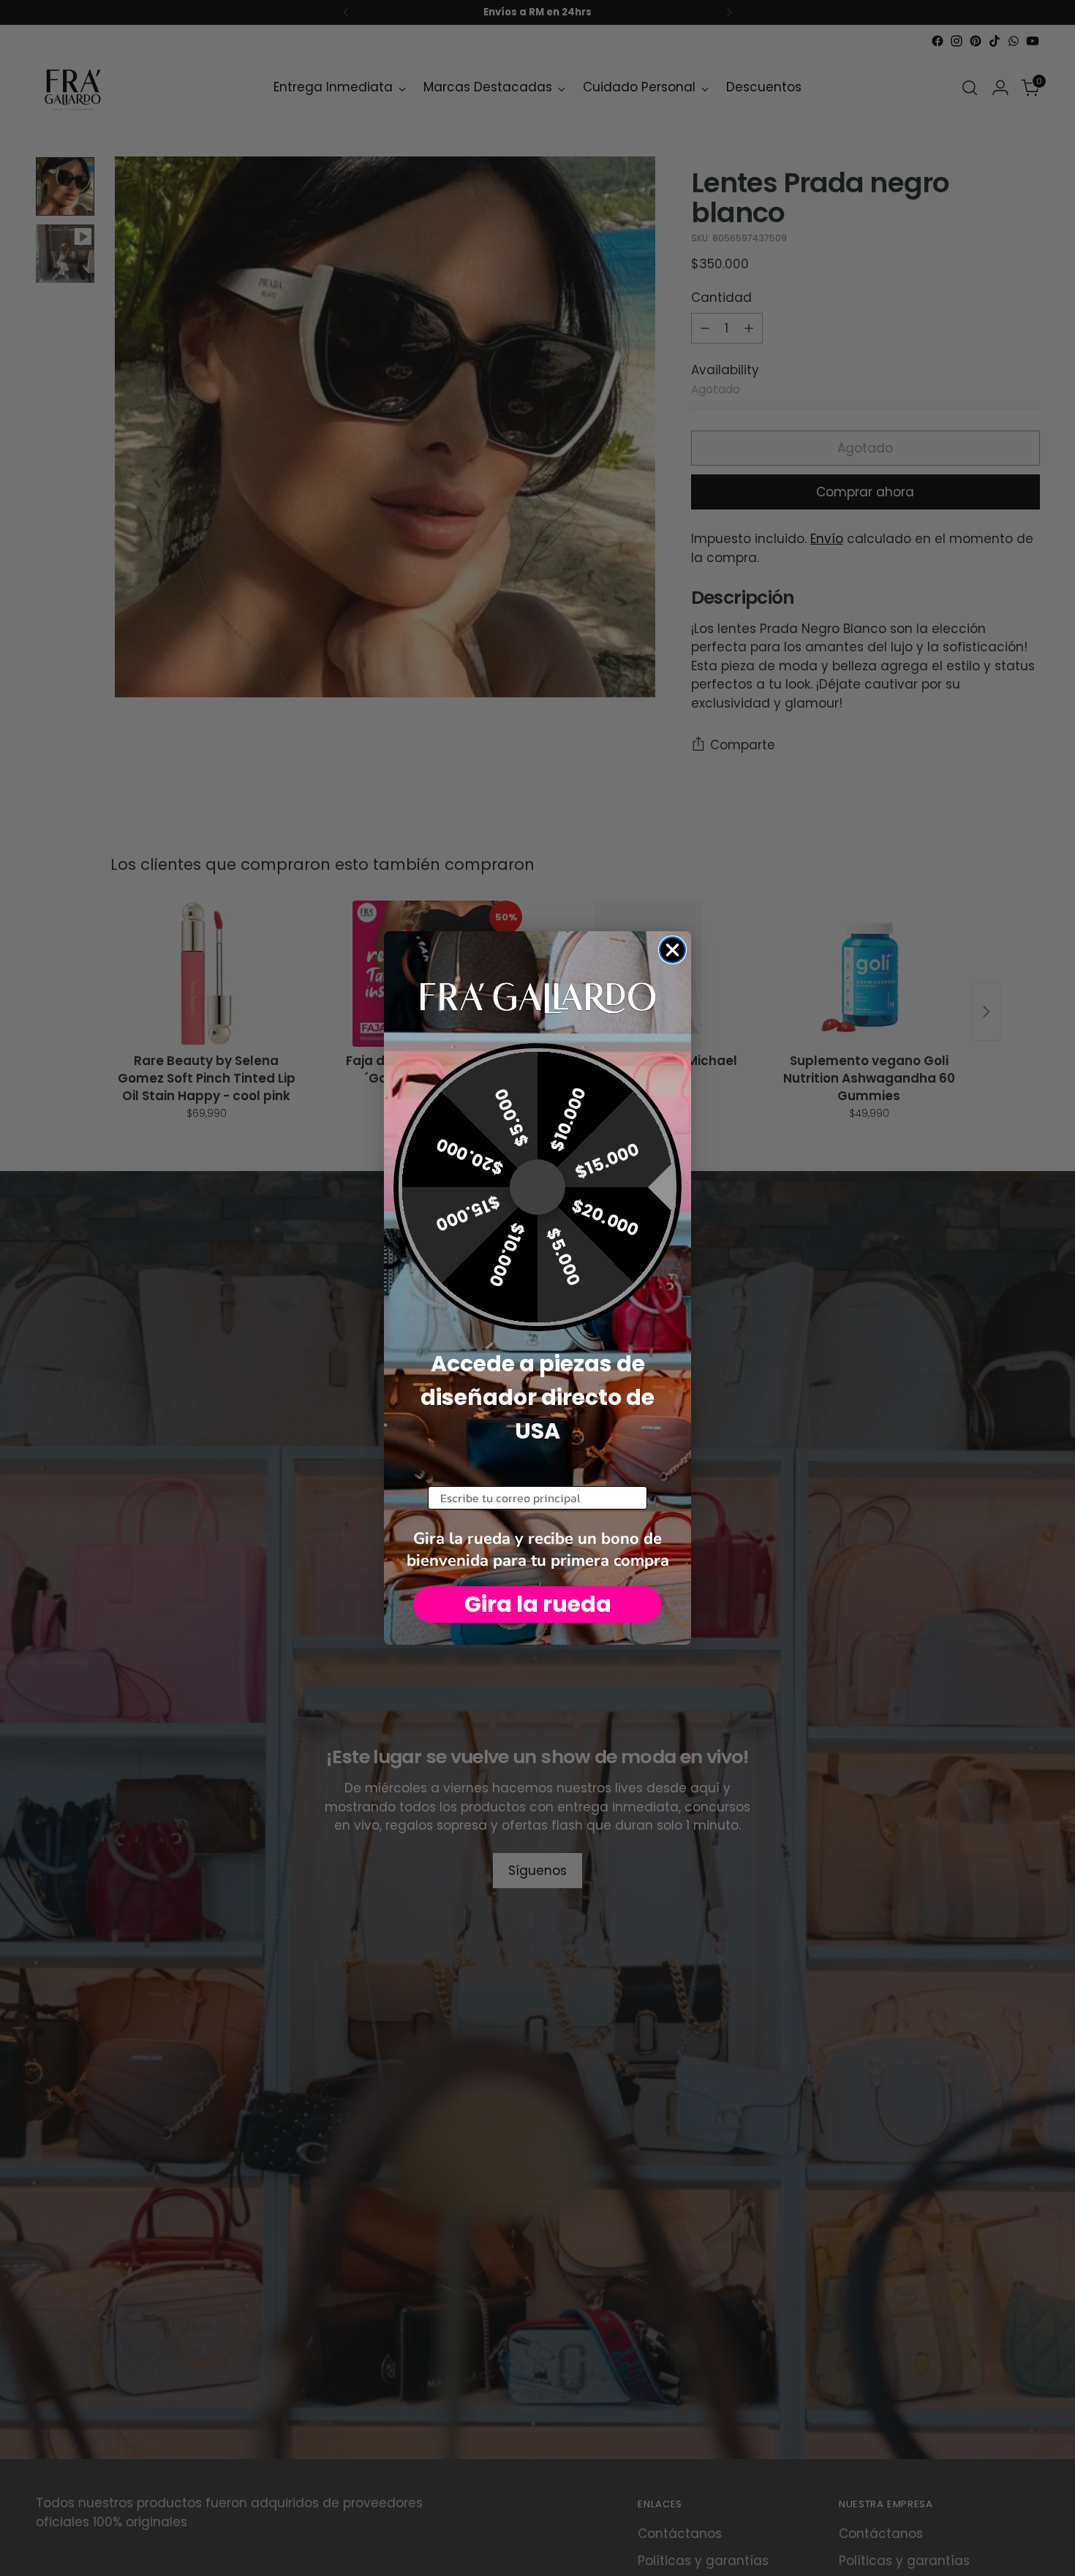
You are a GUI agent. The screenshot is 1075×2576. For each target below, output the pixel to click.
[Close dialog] (672, 950)
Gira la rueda (538, 1604)
